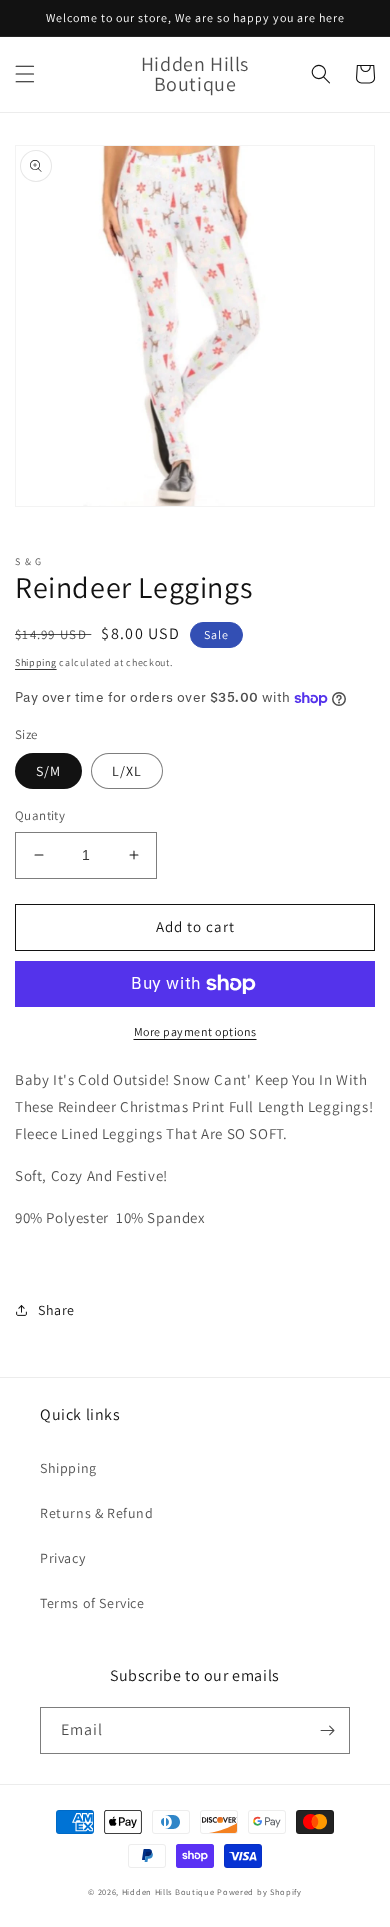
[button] (25, 74)
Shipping (36, 662)
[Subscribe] (327, 1730)
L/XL (127, 771)
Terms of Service (92, 1603)
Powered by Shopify (259, 1891)
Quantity (40, 815)
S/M (48, 771)
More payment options (195, 1031)
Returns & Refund (97, 1513)
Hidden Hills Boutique (168, 1891)
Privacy (62, 1558)
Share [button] (56, 1310)
